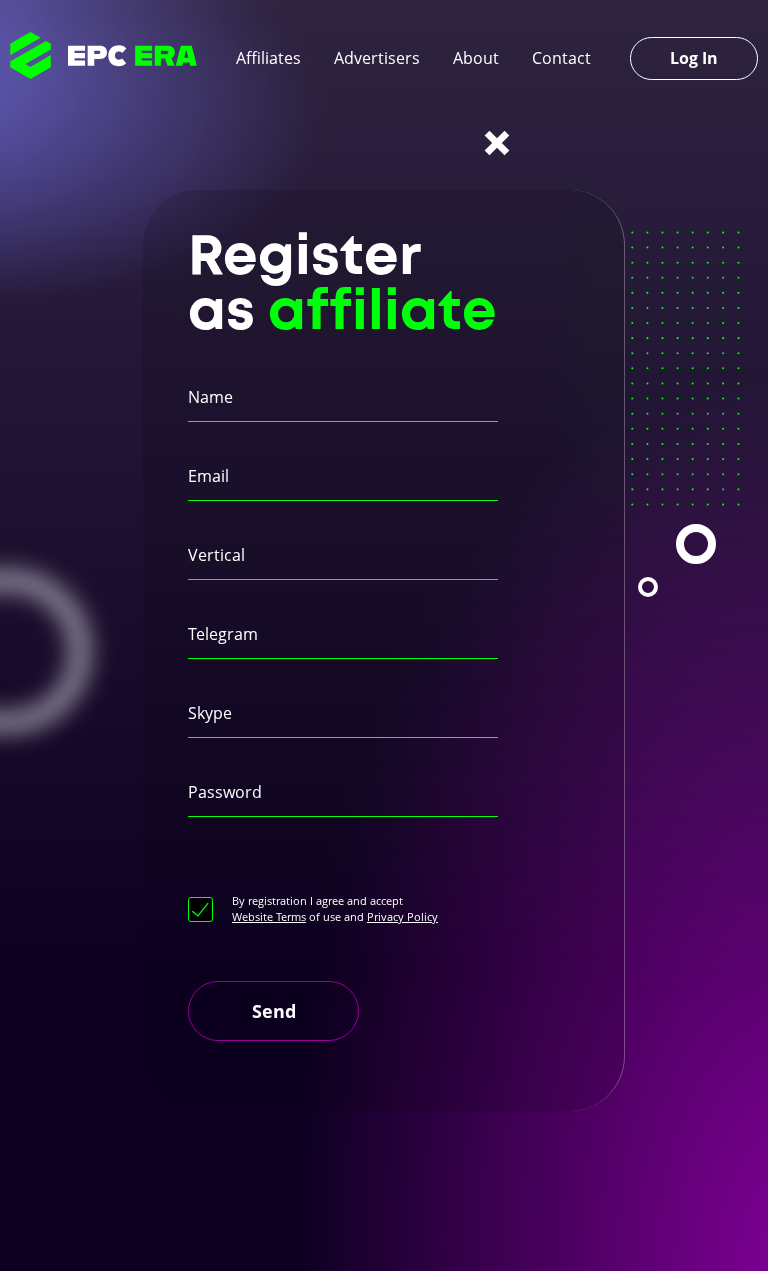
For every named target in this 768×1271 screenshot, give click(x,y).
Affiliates (268, 58)
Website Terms (269, 916)
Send (274, 1011)
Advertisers (377, 58)
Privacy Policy (402, 916)
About (476, 58)
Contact (561, 58)
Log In (694, 58)
